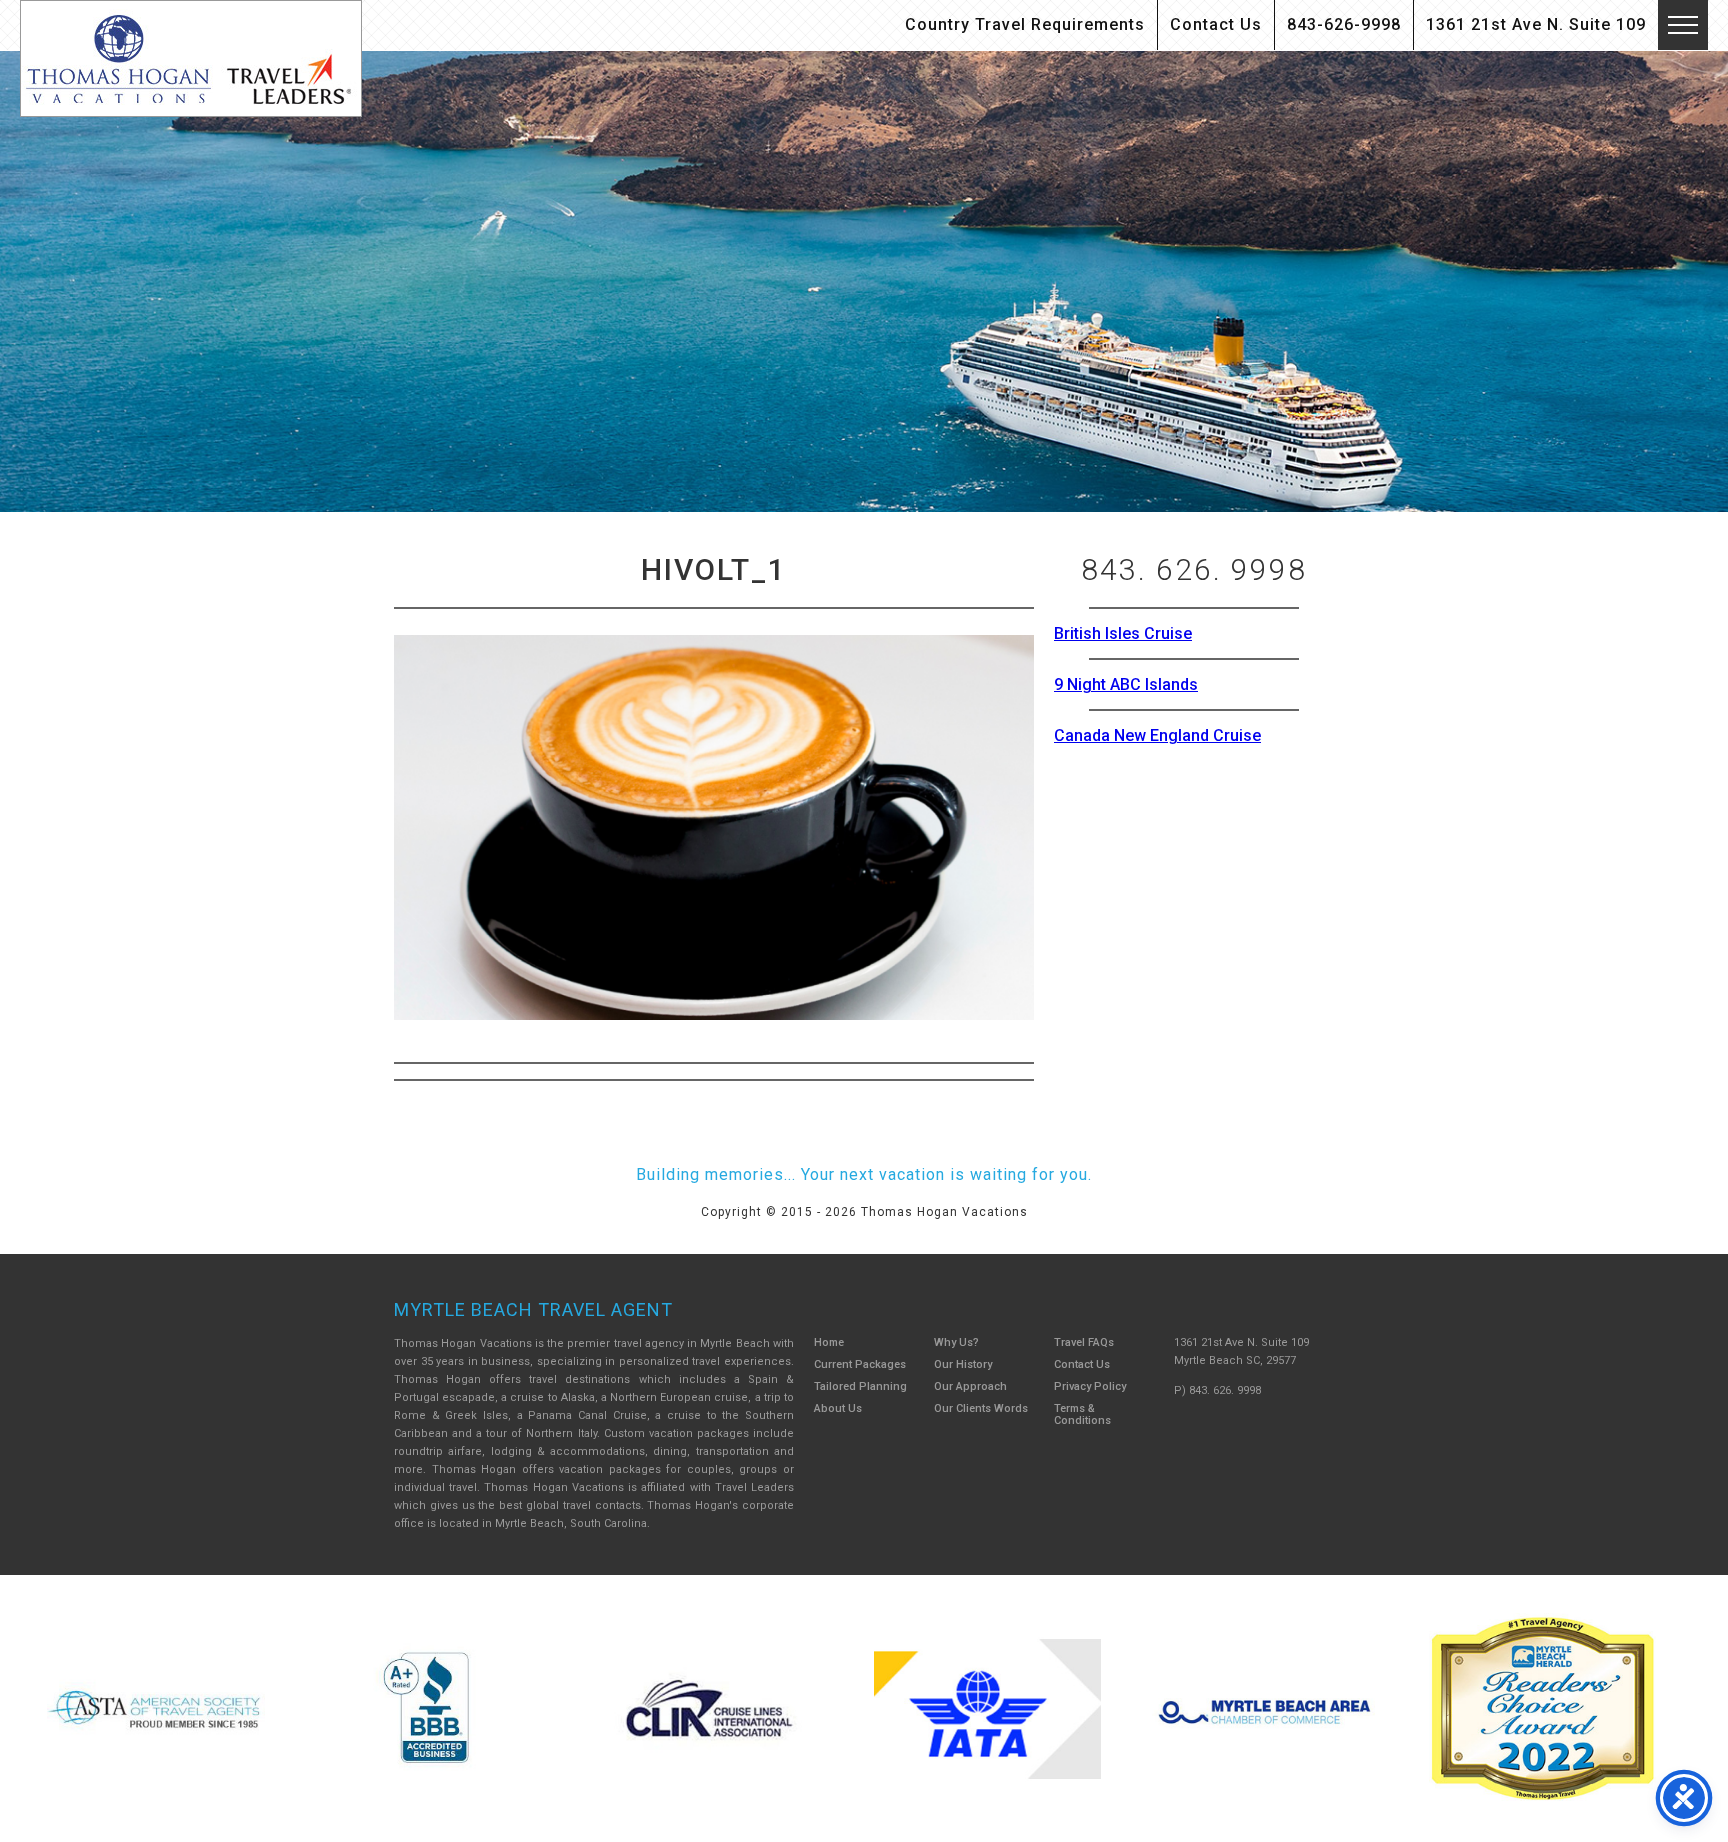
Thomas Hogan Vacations (191, 58)
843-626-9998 (1344, 24)
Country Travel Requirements (1025, 24)
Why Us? (956, 1342)
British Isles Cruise (1123, 633)
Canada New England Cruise (1157, 735)
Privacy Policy (1090, 1386)
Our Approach (970, 1386)
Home (829, 1342)
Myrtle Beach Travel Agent (533, 1309)
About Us (838, 1408)
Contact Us (1216, 24)
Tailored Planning (860, 1386)
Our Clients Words (981, 1408)
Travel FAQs (1084, 1342)
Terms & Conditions (1082, 1414)
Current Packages (860, 1364)
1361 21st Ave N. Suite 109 (1536, 24)
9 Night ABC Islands (1126, 684)
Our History (963, 1364)
